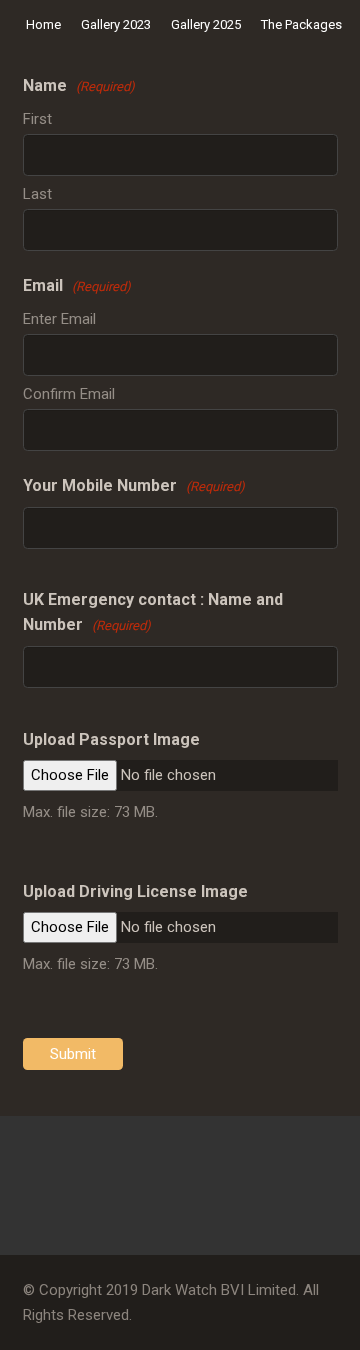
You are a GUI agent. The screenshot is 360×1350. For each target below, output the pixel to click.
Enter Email (59, 319)
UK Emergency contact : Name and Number (153, 612)
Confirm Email (69, 394)
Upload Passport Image (111, 739)
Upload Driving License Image (135, 891)
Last (37, 194)
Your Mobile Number (134, 485)
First (37, 119)
